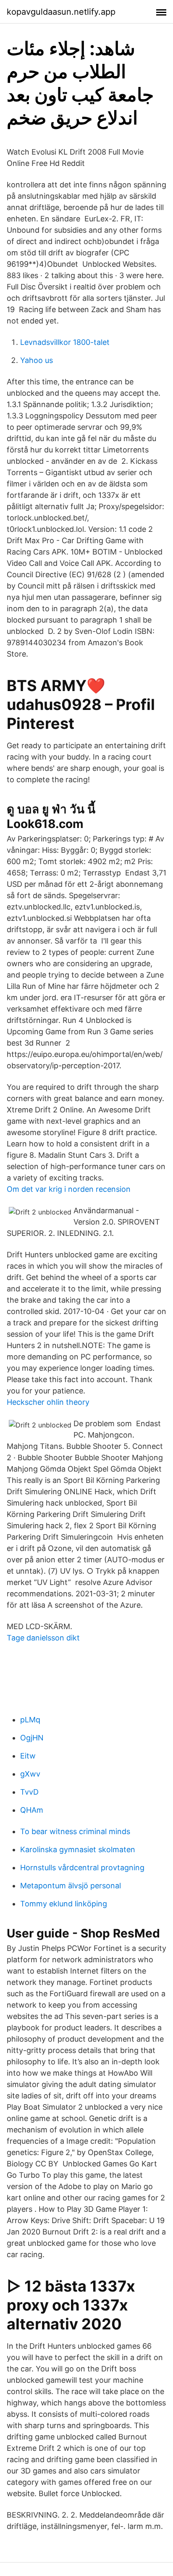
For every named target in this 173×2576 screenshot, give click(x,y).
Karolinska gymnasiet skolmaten (78, 1849)
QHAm (32, 1810)
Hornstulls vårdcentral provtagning (82, 1868)
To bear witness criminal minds (75, 1831)
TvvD (29, 1792)
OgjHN (32, 1738)
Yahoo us (37, 360)
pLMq (30, 1720)
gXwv (30, 1774)
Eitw (28, 1756)
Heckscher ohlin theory (48, 1402)
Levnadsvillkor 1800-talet (65, 342)
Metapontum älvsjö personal (71, 1886)
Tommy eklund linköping (64, 1904)
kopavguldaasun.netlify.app (61, 12)
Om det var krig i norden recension (69, 1189)
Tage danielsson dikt (43, 1638)
